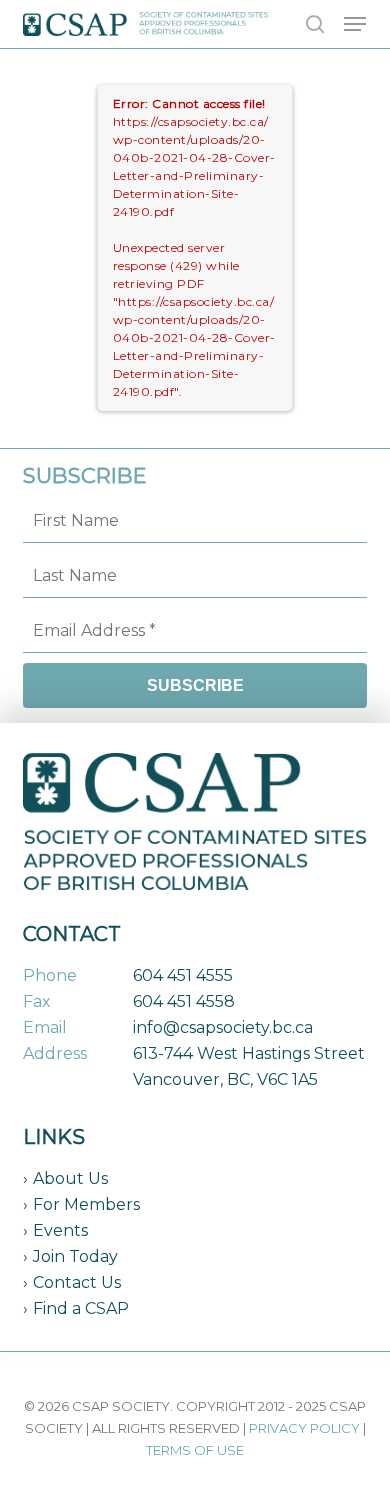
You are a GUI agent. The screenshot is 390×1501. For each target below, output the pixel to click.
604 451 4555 (183, 975)
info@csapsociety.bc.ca (223, 1027)
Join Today (75, 1256)
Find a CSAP (81, 1308)
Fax (37, 1001)
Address (55, 1053)
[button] (355, 24)
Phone (50, 975)
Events (60, 1230)
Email (45, 1027)
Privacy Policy (304, 1428)
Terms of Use (195, 1450)
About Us (70, 1178)
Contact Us (77, 1282)
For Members (86, 1204)
